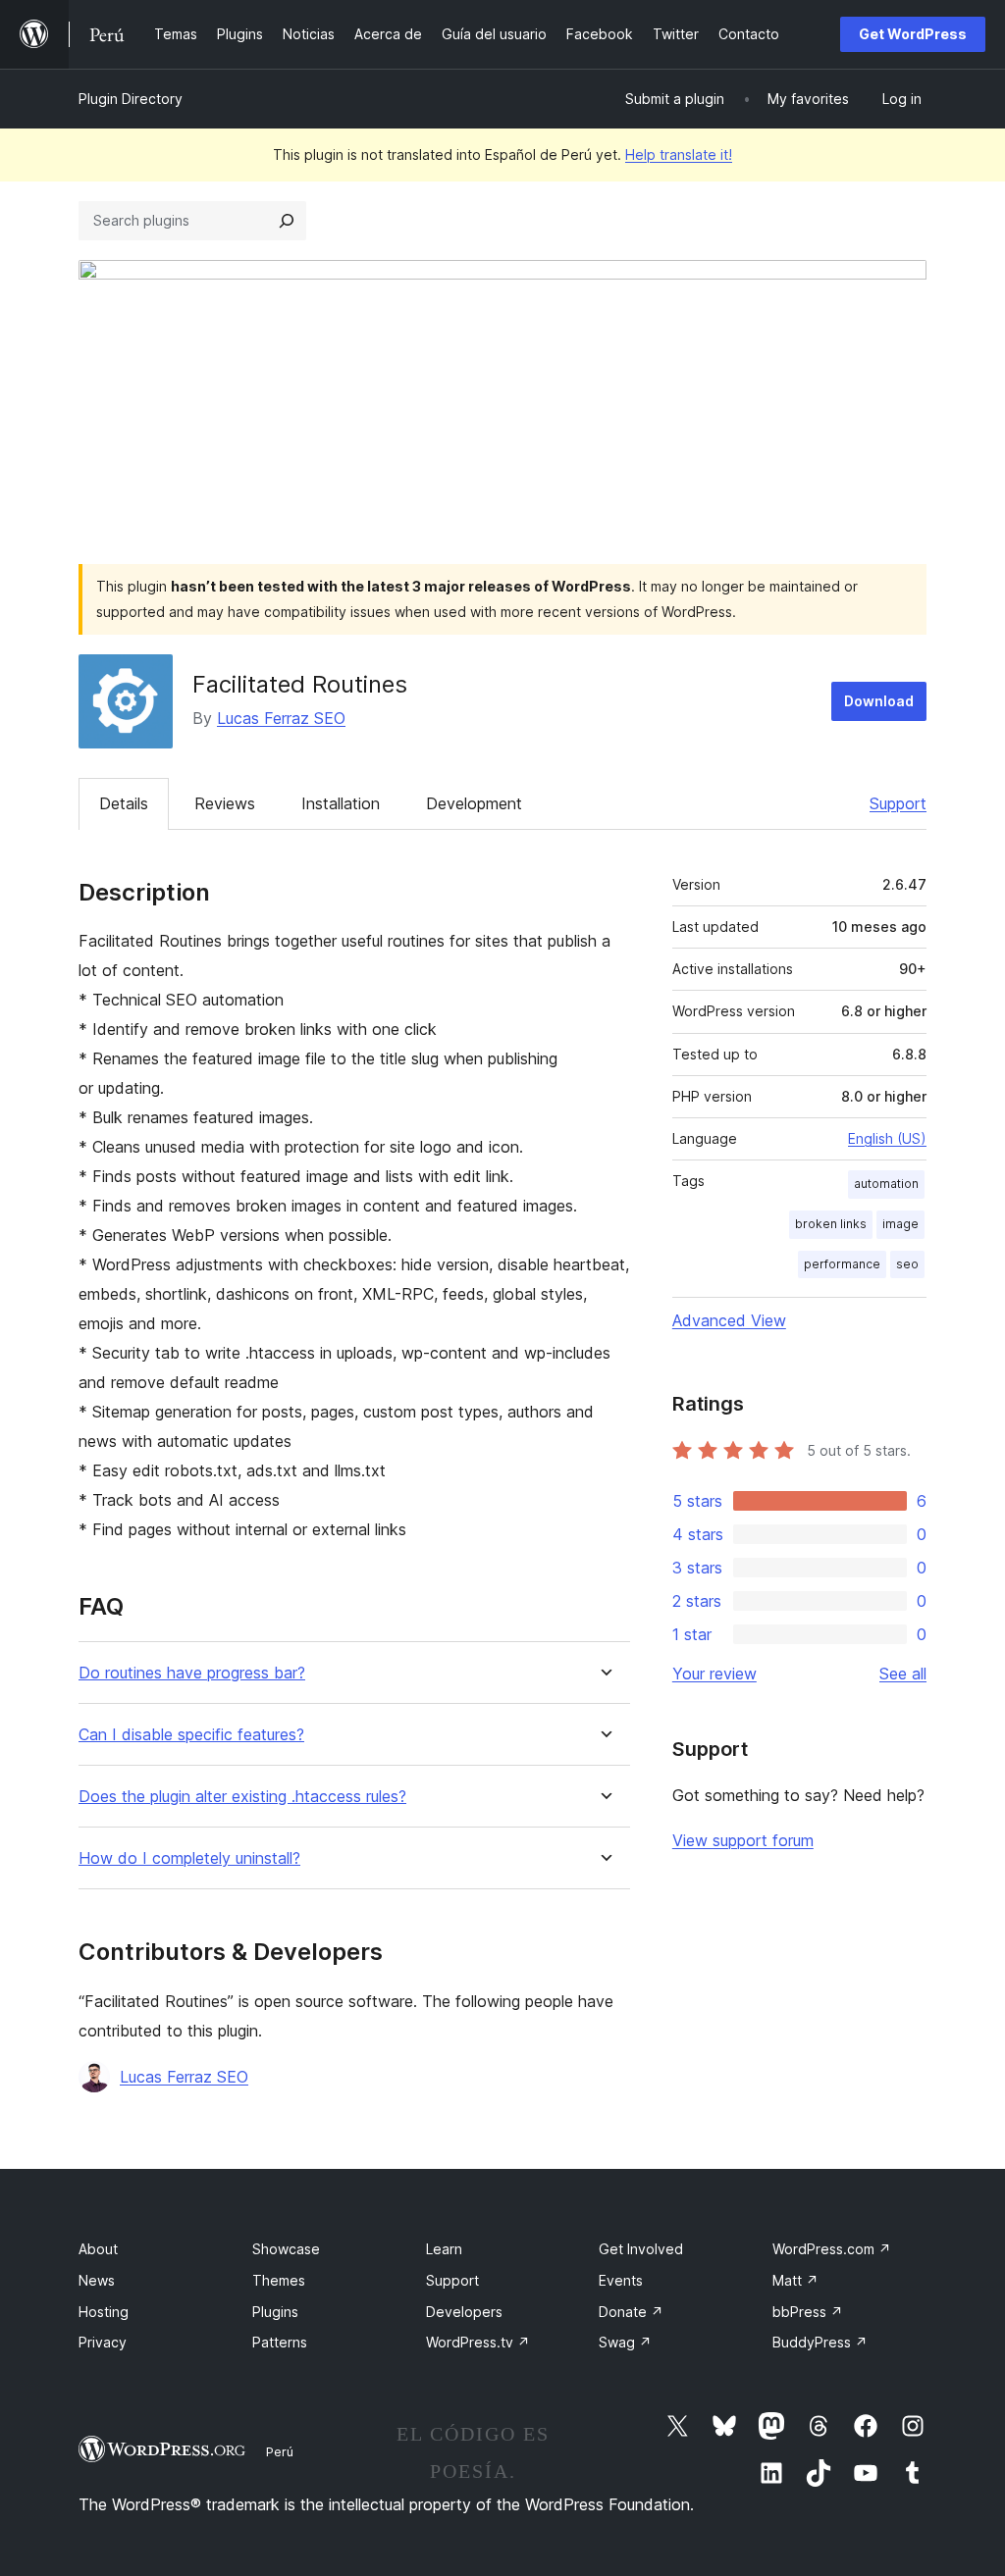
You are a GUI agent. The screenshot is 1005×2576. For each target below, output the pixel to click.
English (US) (887, 1138)
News (97, 2280)
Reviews (225, 803)
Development (474, 803)
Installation (341, 803)
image (900, 1224)
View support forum (743, 1840)
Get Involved (641, 2249)
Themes (279, 2280)
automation (886, 1184)
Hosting (104, 2312)
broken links (831, 1224)
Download (879, 701)
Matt (795, 2280)
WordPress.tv (478, 2342)
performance (842, 1264)
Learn (444, 2249)
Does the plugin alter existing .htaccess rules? (242, 1797)
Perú (280, 2451)
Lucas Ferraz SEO (281, 718)
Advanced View (729, 1320)
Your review (714, 1674)
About (98, 2249)
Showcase (286, 2249)
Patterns (280, 2342)
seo (907, 1264)
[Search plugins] (287, 221)
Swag (625, 2342)
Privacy (103, 2342)
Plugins (275, 2312)
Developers (464, 2312)
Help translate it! (679, 155)
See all (903, 1674)
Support (898, 803)
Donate (631, 2312)
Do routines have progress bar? (192, 1673)
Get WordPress (913, 34)
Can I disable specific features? (191, 1735)
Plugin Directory (131, 99)
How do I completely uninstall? (189, 1858)
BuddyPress (820, 2342)
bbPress (808, 2312)
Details (124, 803)
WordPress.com (832, 2249)
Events (621, 2280)
